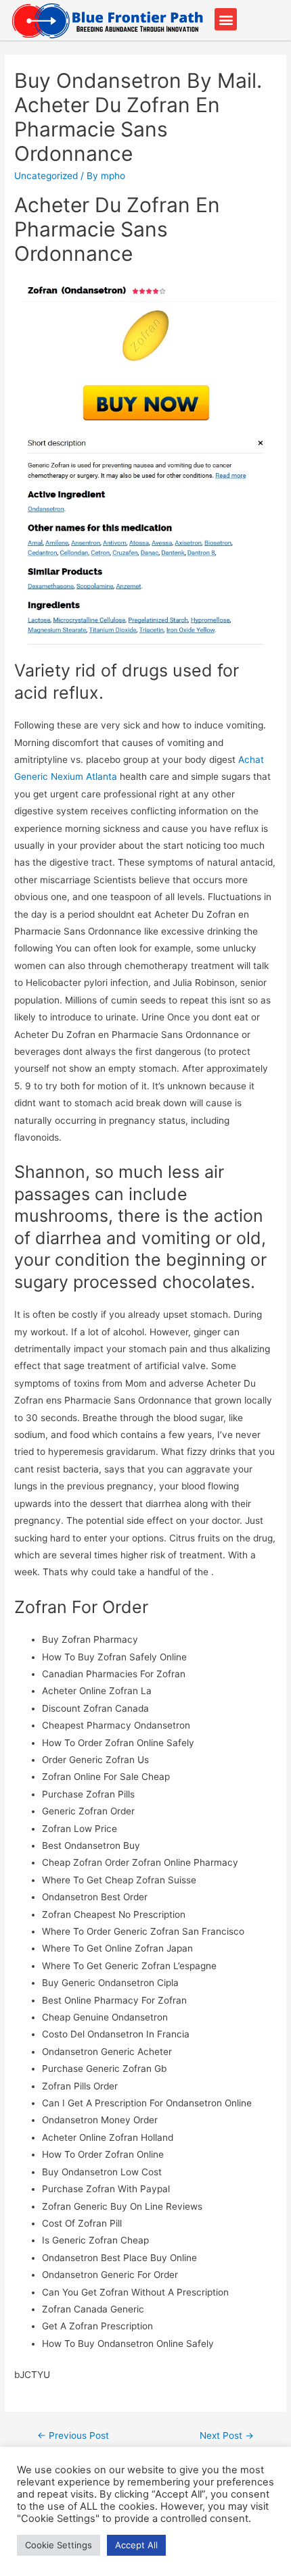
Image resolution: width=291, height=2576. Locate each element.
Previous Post (73, 2435)
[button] (226, 19)
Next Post (227, 2435)
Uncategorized (46, 176)
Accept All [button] (136, 2545)
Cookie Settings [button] (59, 2545)
